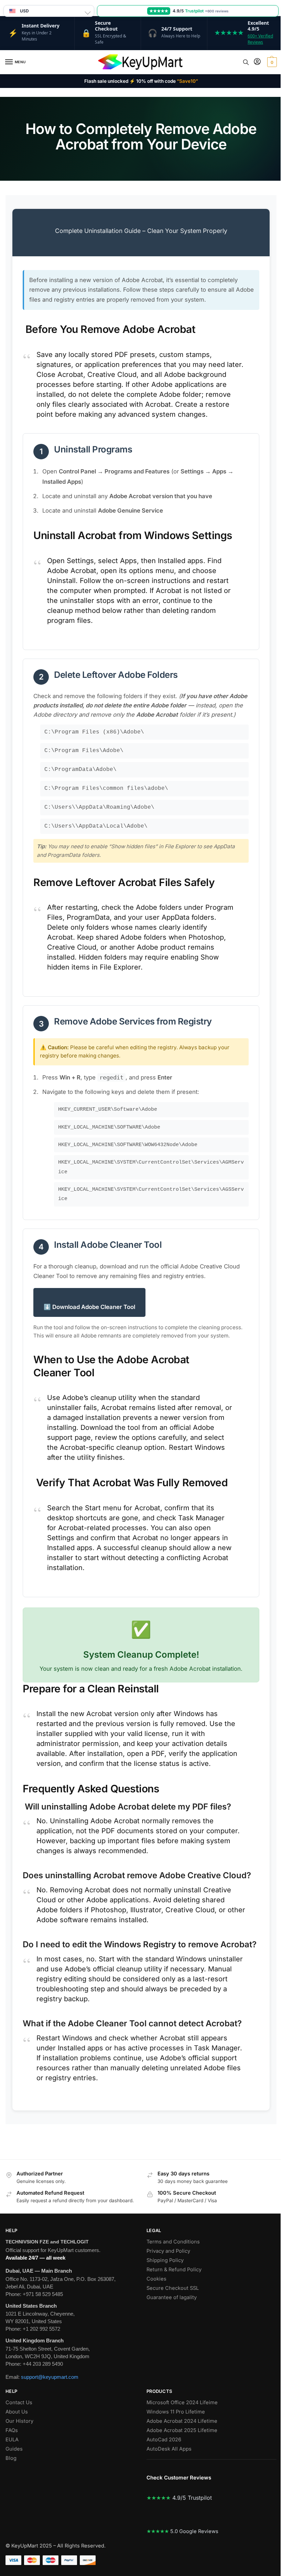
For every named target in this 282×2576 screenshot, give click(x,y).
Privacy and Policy (168, 2251)
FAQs (12, 2430)
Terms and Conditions (173, 2242)
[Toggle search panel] (246, 62)
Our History (19, 2421)
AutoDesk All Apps (169, 2449)
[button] (271, 62)
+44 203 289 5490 (43, 2364)
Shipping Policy (165, 2260)
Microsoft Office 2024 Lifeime (183, 2403)
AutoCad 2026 (164, 2440)
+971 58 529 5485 (43, 2294)
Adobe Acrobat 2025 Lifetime (183, 2430)
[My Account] (257, 62)
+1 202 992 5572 (41, 2329)
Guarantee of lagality (172, 2297)
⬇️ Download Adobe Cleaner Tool (89, 1307)
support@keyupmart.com (50, 2377)
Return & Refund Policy (174, 2270)
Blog (11, 2458)
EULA (12, 2440)
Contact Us (19, 2403)
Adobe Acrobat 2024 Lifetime (182, 2421)
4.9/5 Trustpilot (179, 2498)
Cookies (156, 2279)
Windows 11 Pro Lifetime (176, 2412)
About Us (17, 2412)
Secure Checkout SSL (173, 2288)
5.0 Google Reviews (182, 2531)
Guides (14, 2449)
